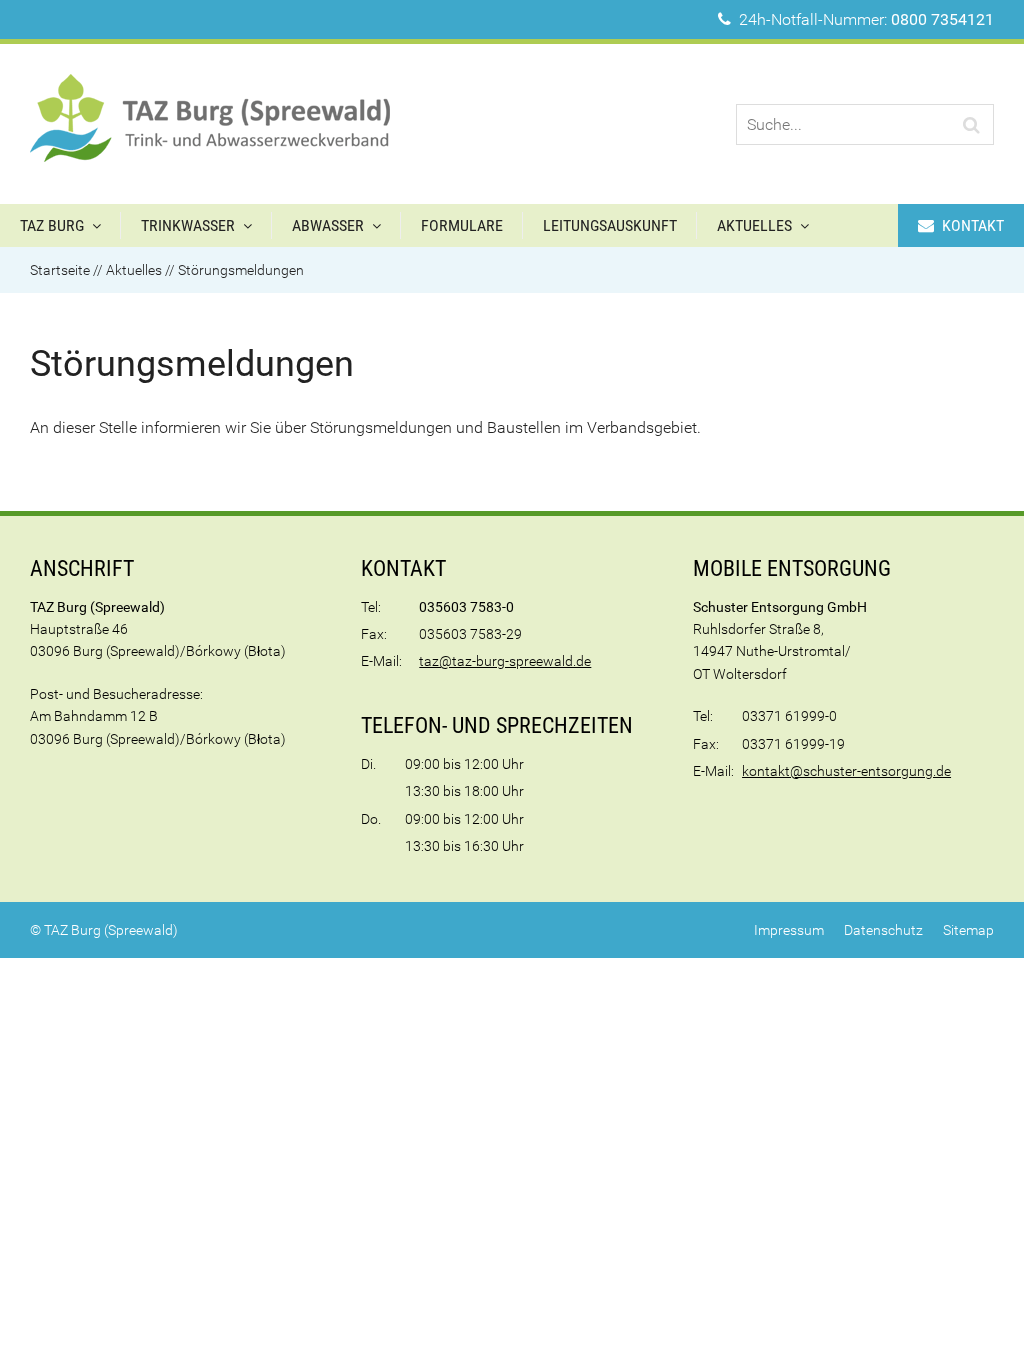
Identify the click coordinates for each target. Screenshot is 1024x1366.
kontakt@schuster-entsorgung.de (846, 771)
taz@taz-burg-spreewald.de (505, 661)
